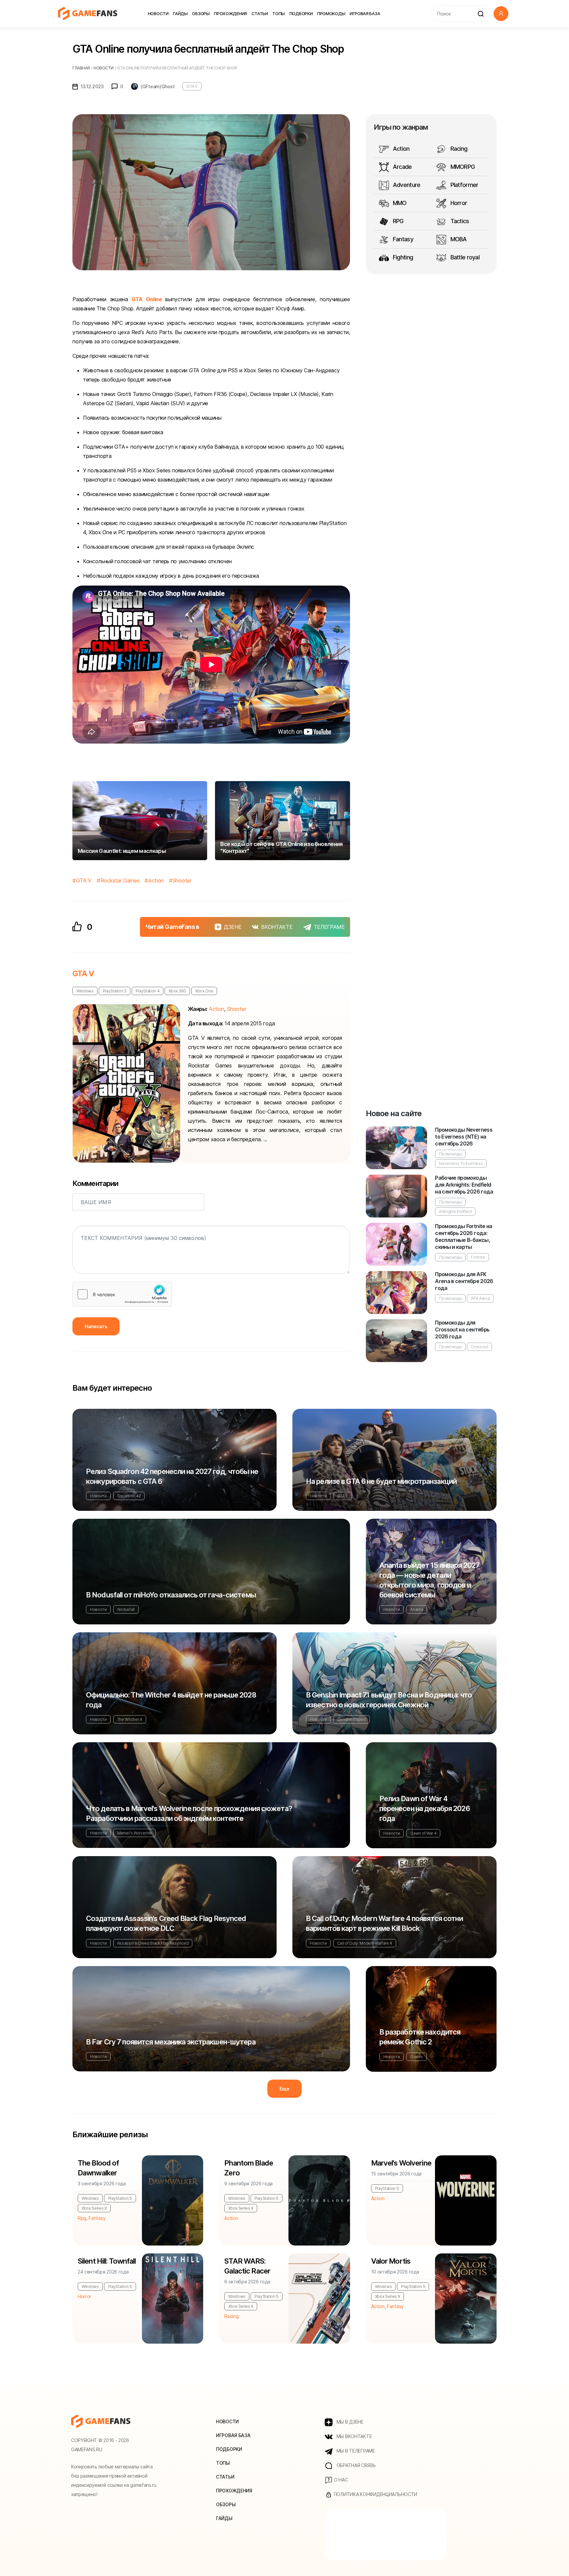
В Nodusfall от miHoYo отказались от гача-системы (171, 1595)
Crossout (479, 1347)
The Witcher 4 (130, 1719)
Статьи (260, 13)
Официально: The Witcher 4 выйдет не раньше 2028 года (171, 1700)
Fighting (402, 257)
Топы (279, 13)
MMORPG (462, 167)
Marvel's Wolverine (135, 1833)
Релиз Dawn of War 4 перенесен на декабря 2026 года (425, 1808)
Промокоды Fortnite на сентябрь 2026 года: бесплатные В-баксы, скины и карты (464, 1236)
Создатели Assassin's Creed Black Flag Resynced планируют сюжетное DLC (166, 1923)
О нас (340, 2480)
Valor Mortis (391, 2261)
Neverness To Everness (461, 1163)
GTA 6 (343, 1496)
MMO (399, 203)
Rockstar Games (120, 881)
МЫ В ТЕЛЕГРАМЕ (355, 2451)
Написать (96, 1326)
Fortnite (478, 1257)
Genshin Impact (352, 1719)
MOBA (458, 239)
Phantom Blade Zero (249, 2168)
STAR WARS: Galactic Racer (247, 2266)
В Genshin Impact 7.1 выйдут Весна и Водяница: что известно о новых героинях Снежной (389, 1700)
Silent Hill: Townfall (107, 2261)
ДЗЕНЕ (233, 927)
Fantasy (402, 239)
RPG (398, 221)
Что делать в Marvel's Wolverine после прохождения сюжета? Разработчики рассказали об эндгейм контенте (189, 1813)
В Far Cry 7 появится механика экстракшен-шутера (171, 2042)
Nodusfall (126, 1609)
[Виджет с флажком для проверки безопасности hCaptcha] (122, 1294)
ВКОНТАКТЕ (277, 927)
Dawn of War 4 (423, 1833)
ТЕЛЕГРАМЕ (329, 927)
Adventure (406, 185)
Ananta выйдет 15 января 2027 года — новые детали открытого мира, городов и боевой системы (429, 1580)
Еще (284, 2089)
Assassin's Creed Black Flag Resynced (153, 1943)
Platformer (463, 185)
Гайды (180, 13)
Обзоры (201, 13)
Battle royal (464, 257)
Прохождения (230, 13)
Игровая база (365, 13)
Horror (458, 203)
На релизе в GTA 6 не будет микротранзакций (381, 1481)
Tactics (459, 221)
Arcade (402, 167)
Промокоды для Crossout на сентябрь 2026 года (462, 1329)
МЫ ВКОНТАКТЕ (353, 2436)
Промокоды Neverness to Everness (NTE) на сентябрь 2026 (464, 1137)
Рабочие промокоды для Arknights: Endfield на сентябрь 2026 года (464, 1185)
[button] (501, 14)
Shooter (182, 881)
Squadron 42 (129, 1496)
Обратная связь (355, 2465)
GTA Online (147, 299)
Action (156, 881)
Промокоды (331, 13)
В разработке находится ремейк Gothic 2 (420, 2037)
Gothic (416, 2057)
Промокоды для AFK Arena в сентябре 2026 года (464, 1281)
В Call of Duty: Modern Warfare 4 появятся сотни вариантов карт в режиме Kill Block (384, 1923)
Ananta (417, 1609)
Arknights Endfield (455, 1211)
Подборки (301, 13)
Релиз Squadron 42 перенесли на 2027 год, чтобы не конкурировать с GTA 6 (172, 1476)
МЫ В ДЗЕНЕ (349, 2422)
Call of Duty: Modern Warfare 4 (365, 1943)
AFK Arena (480, 1298)
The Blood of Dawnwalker (98, 2168)
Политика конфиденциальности (375, 2494)
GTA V (192, 86)
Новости (158, 13)
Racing (458, 149)
